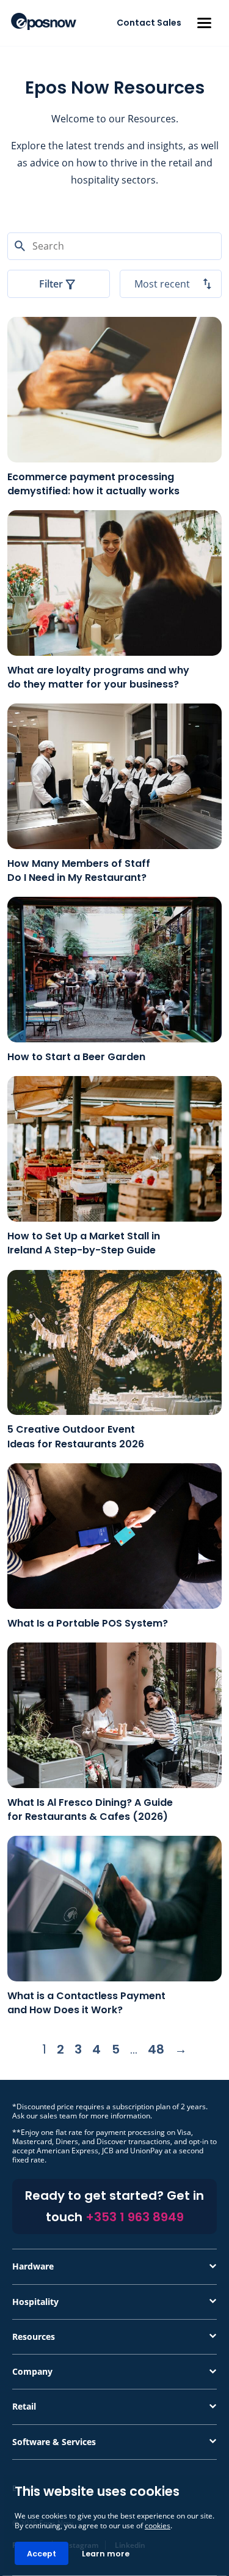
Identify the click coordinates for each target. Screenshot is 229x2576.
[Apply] (115, 2575)
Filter (51, 284)
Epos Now (44, 21)
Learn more (106, 2554)
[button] (204, 23)
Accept (42, 2554)
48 (156, 2049)
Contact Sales (149, 23)
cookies (158, 2526)
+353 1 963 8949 (135, 2217)
